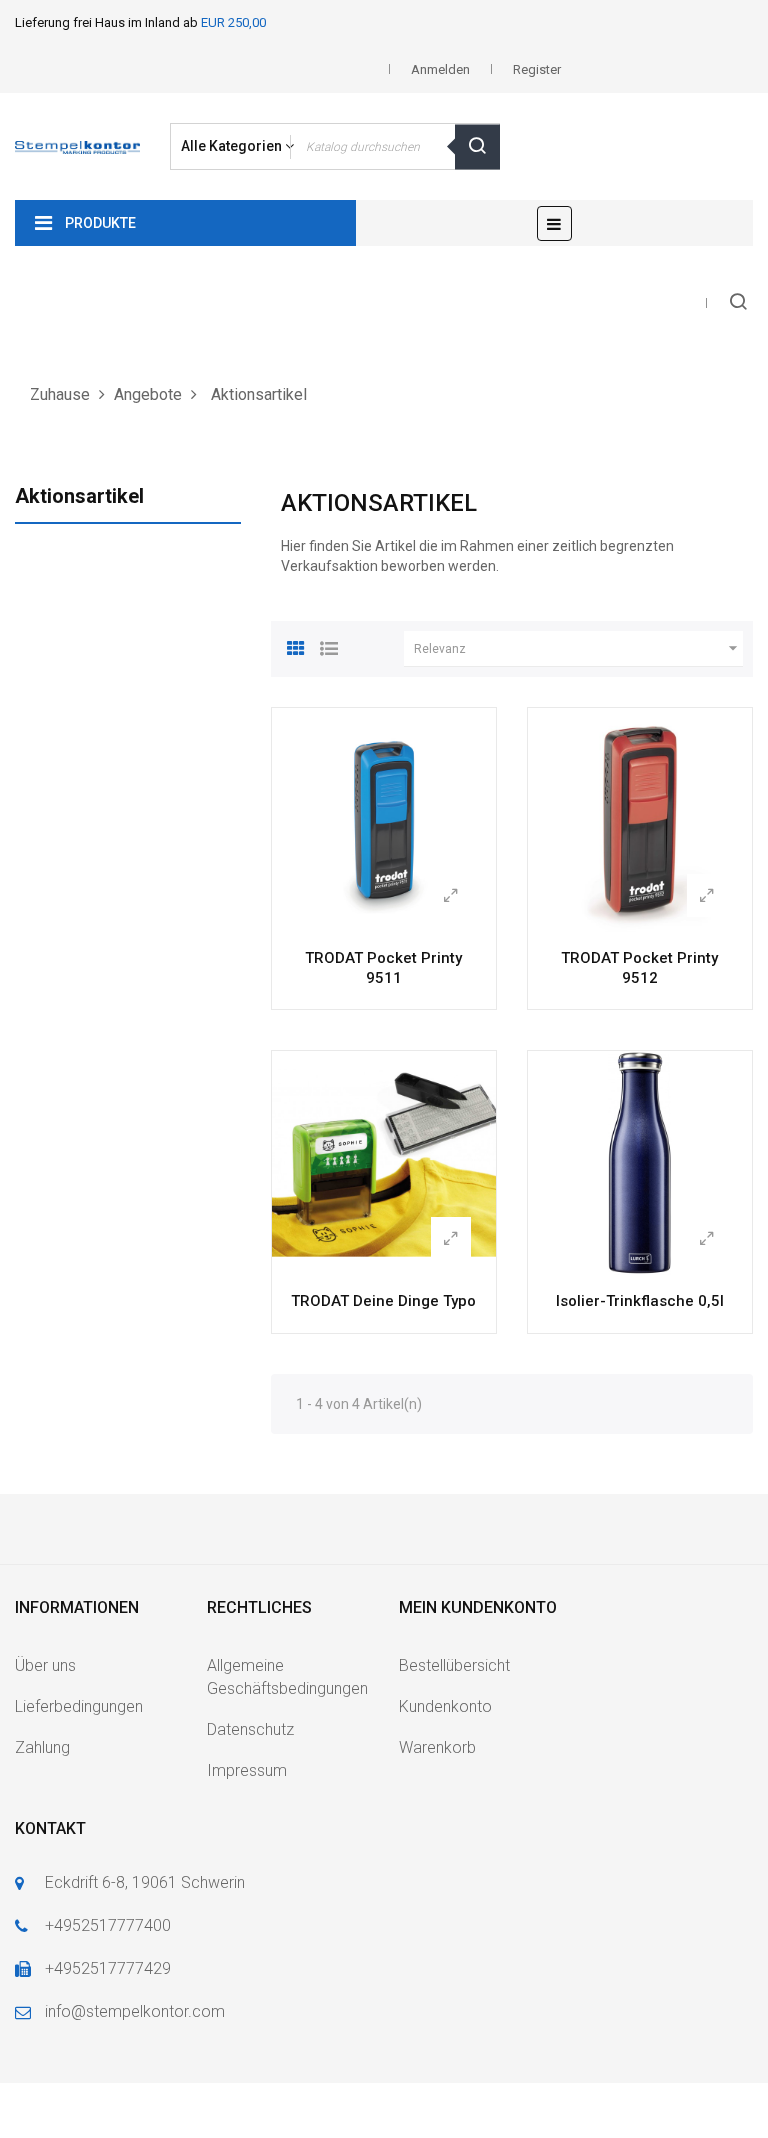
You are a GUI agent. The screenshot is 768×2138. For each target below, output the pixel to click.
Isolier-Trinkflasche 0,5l (640, 1301)
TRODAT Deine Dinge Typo (383, 1301)
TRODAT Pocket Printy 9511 (383, 968)
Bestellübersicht (454, 1665)
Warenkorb (437, 1747)
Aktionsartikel (79, 496)
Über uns (45, 1665)
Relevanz (578, 648)
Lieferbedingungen (79, 1706)
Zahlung (42, 1747)
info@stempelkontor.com (135, 2011)
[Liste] (329, 646)
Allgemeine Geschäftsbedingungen (287, 1677)
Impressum (247, 1770)
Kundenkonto (445, 1706)
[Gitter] (296, 646)
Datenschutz (250, 1729)
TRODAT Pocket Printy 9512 (639, 968)
